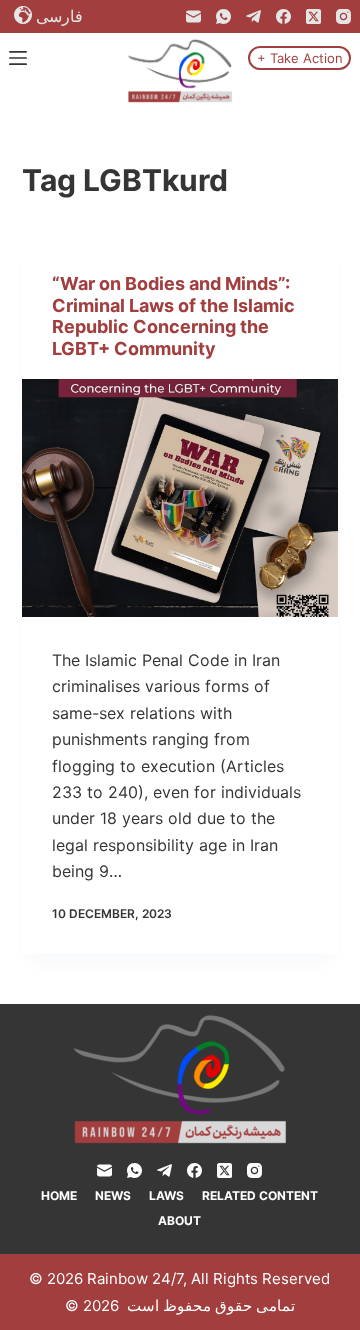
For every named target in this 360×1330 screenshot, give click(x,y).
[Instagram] (343, 16)
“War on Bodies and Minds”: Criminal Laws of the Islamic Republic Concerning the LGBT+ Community (173, 316)
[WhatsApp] (223, 16)
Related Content (260, 1195)
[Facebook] (283, 16)
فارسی (59, 16)
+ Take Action (300, 58)
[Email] (193, 16)
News (113, 1195)
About (179, 1220)
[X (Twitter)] (313, 16)
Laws (166, 1195)
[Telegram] (253, 16)
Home (59, 1195)
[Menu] (18, 58)
